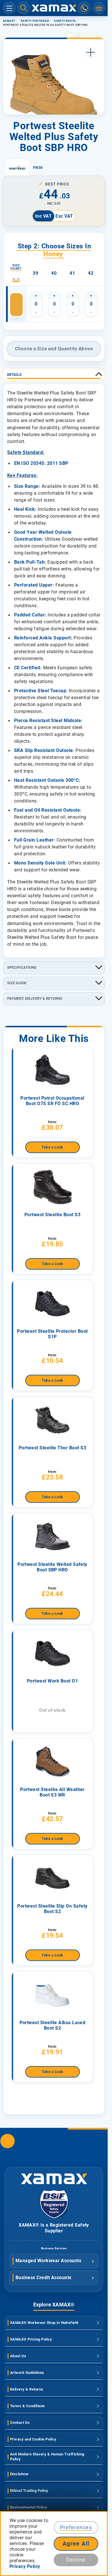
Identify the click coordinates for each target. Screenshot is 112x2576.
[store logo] (54, 8)
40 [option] (54, 273)
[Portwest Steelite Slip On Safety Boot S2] (53, 1878)
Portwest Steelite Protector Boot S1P (52, 1334)
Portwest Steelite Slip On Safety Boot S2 (52, 1909)
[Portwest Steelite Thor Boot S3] (53, 1420)
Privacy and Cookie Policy (33, 2439)
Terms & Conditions (28, 2406)
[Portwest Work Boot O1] (53, 1653)
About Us (18, 2356)
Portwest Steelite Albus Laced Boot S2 (53, 2025)
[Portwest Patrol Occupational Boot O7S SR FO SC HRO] (53, 1070)
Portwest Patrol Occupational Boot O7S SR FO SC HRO (52, 1101)
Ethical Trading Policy (29, 2491)
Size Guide (17, 983)
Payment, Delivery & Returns (35, 998)
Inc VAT (43, 216)
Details (14, 375)
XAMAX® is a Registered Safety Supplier (54, 2228)
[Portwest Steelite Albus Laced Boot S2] (53, 1995)
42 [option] (91, 273)
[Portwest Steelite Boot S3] (53, 1187)
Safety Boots (65, 21)
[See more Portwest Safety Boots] (17, 168)
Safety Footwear (35, 21)
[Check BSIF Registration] (54, 2217)
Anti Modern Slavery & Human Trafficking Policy (47, 2457)
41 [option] (72, 273)
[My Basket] (99, 8)
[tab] (54, 375)
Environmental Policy (29, 2507)
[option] (16, 305)
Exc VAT (64, 216)
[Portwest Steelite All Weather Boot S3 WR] (53, 1762)
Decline (76, 2560)
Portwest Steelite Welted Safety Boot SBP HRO (52, 1567)
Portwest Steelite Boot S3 (52, 1215)
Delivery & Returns (27, 2389)
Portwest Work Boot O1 (52, 1681)
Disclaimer (20, 2474)
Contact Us (20, 2423)
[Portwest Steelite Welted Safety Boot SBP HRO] (53, 1537)
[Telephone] (84, 8)
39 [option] (35, 273)
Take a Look (52, 1147)
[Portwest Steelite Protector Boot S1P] (53, 1304)
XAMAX (9, 21)
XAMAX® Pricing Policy (31, 2339)
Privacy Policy (25, 2566)
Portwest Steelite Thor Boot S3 (52, 1448)
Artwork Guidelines (27, 2373)
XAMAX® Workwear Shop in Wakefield (44, 2323)
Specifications (22, 967)
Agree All (76, 2544)
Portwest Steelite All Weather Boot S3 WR (52, 1792)
